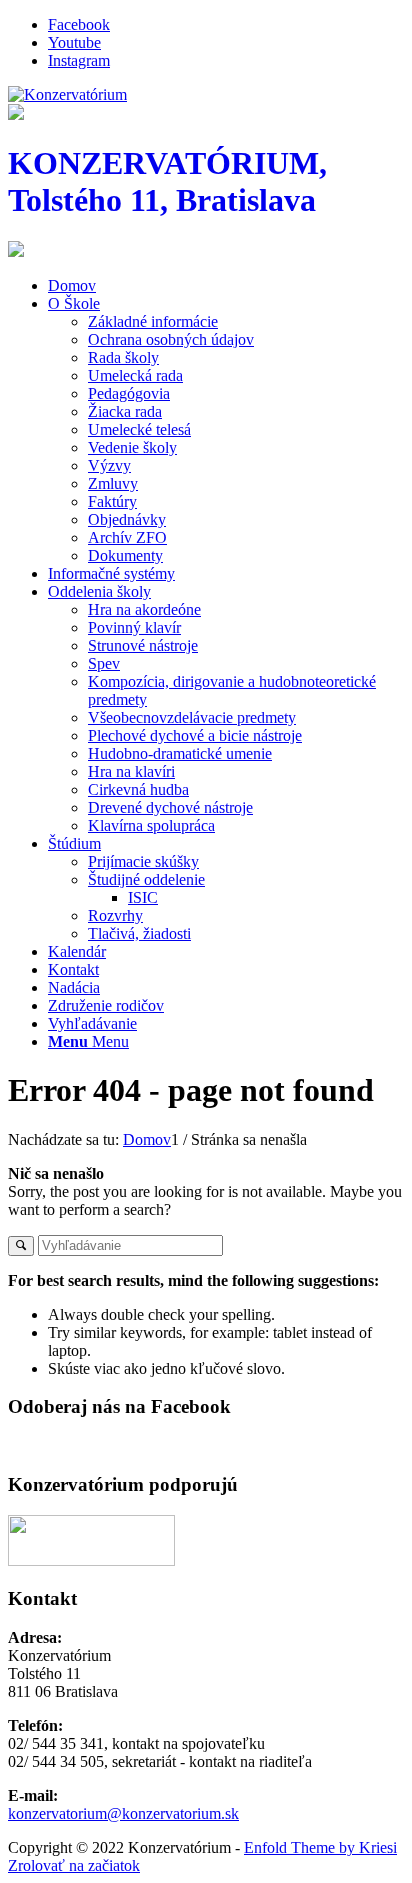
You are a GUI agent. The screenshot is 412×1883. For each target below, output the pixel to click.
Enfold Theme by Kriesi (320, 1847)
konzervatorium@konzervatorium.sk (123, 1813)
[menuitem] (226, 286)
